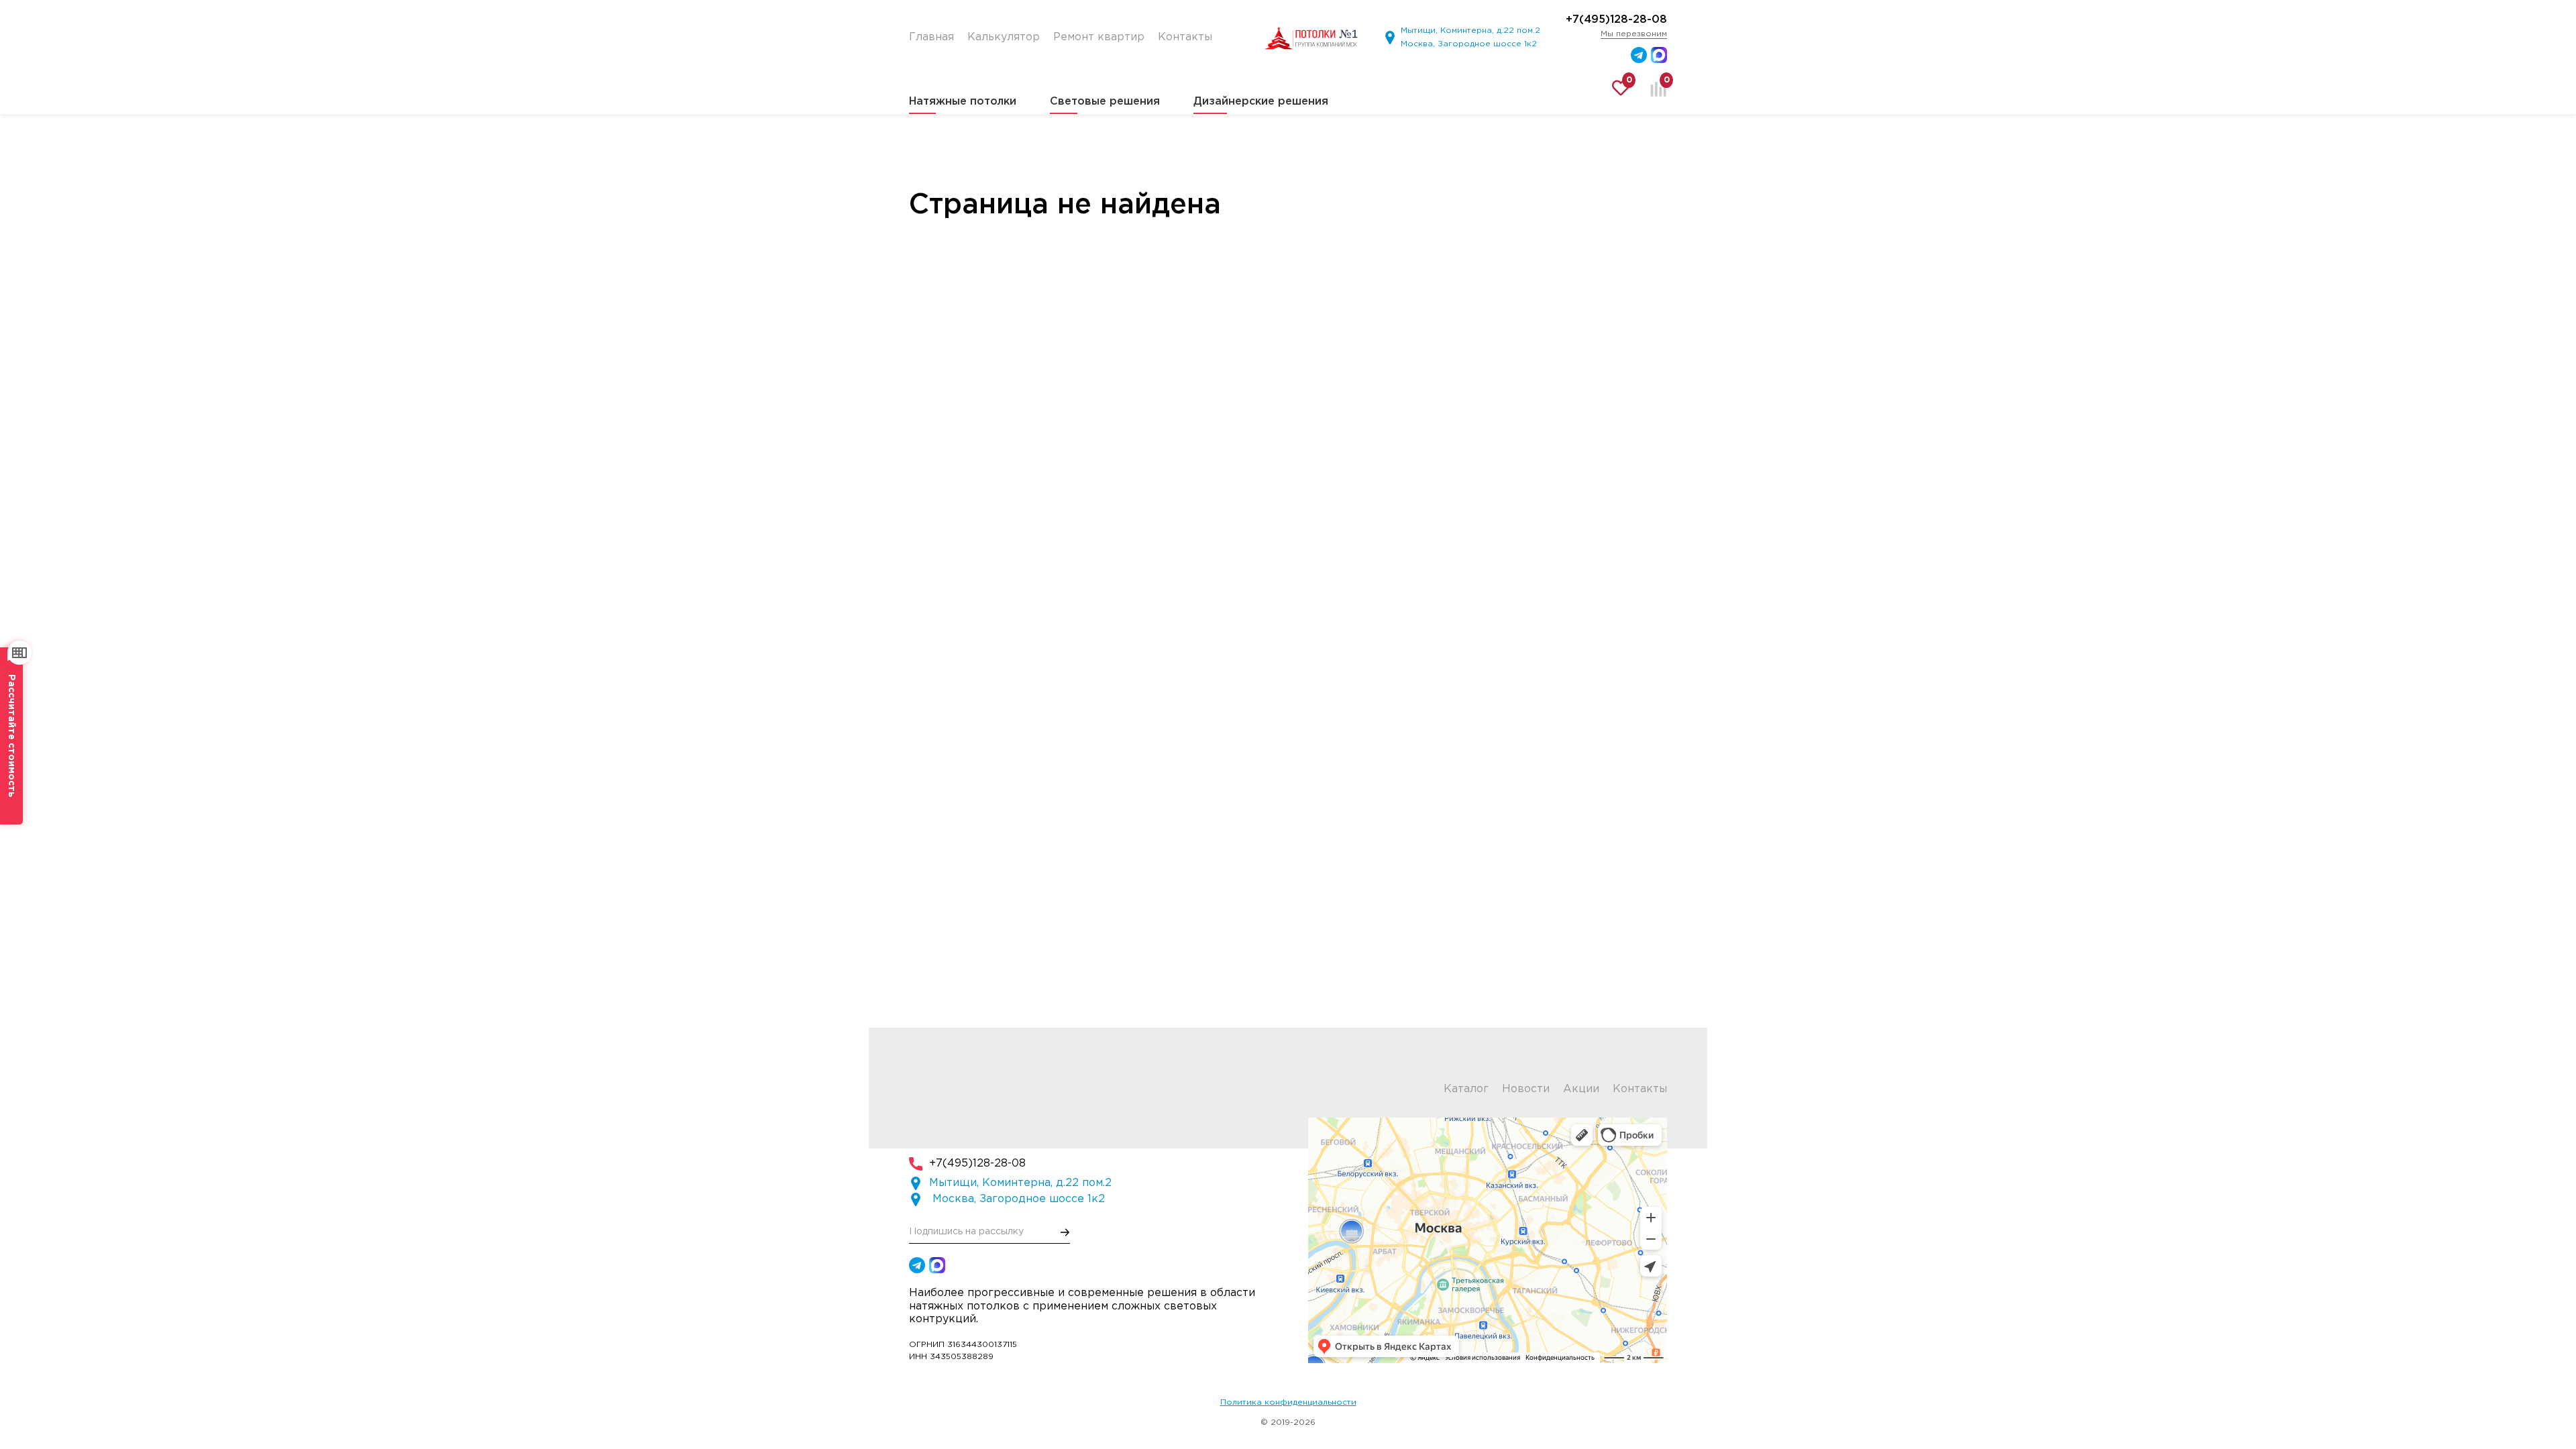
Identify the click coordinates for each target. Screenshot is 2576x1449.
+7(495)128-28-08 (1616, 20)
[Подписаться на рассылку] (1065, 1232)
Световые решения (1105, 102)
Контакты (1640, 1089)
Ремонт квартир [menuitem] (1099, 37)
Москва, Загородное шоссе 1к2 (1469, 44)
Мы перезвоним (1634, 34)
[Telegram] (1639, 55)
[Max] (1659, 55)
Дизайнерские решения (1261, 102)
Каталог (1466, 1089)
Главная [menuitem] (931, 37)
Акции (1581, 1089)
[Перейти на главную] (1311, 38)
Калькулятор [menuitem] (1004, 37)
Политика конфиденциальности (1288, 1402)
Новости (1526, 1089)
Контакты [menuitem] (1185, 37)
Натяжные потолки (963, 102)
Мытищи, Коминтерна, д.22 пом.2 (1470, 31)
